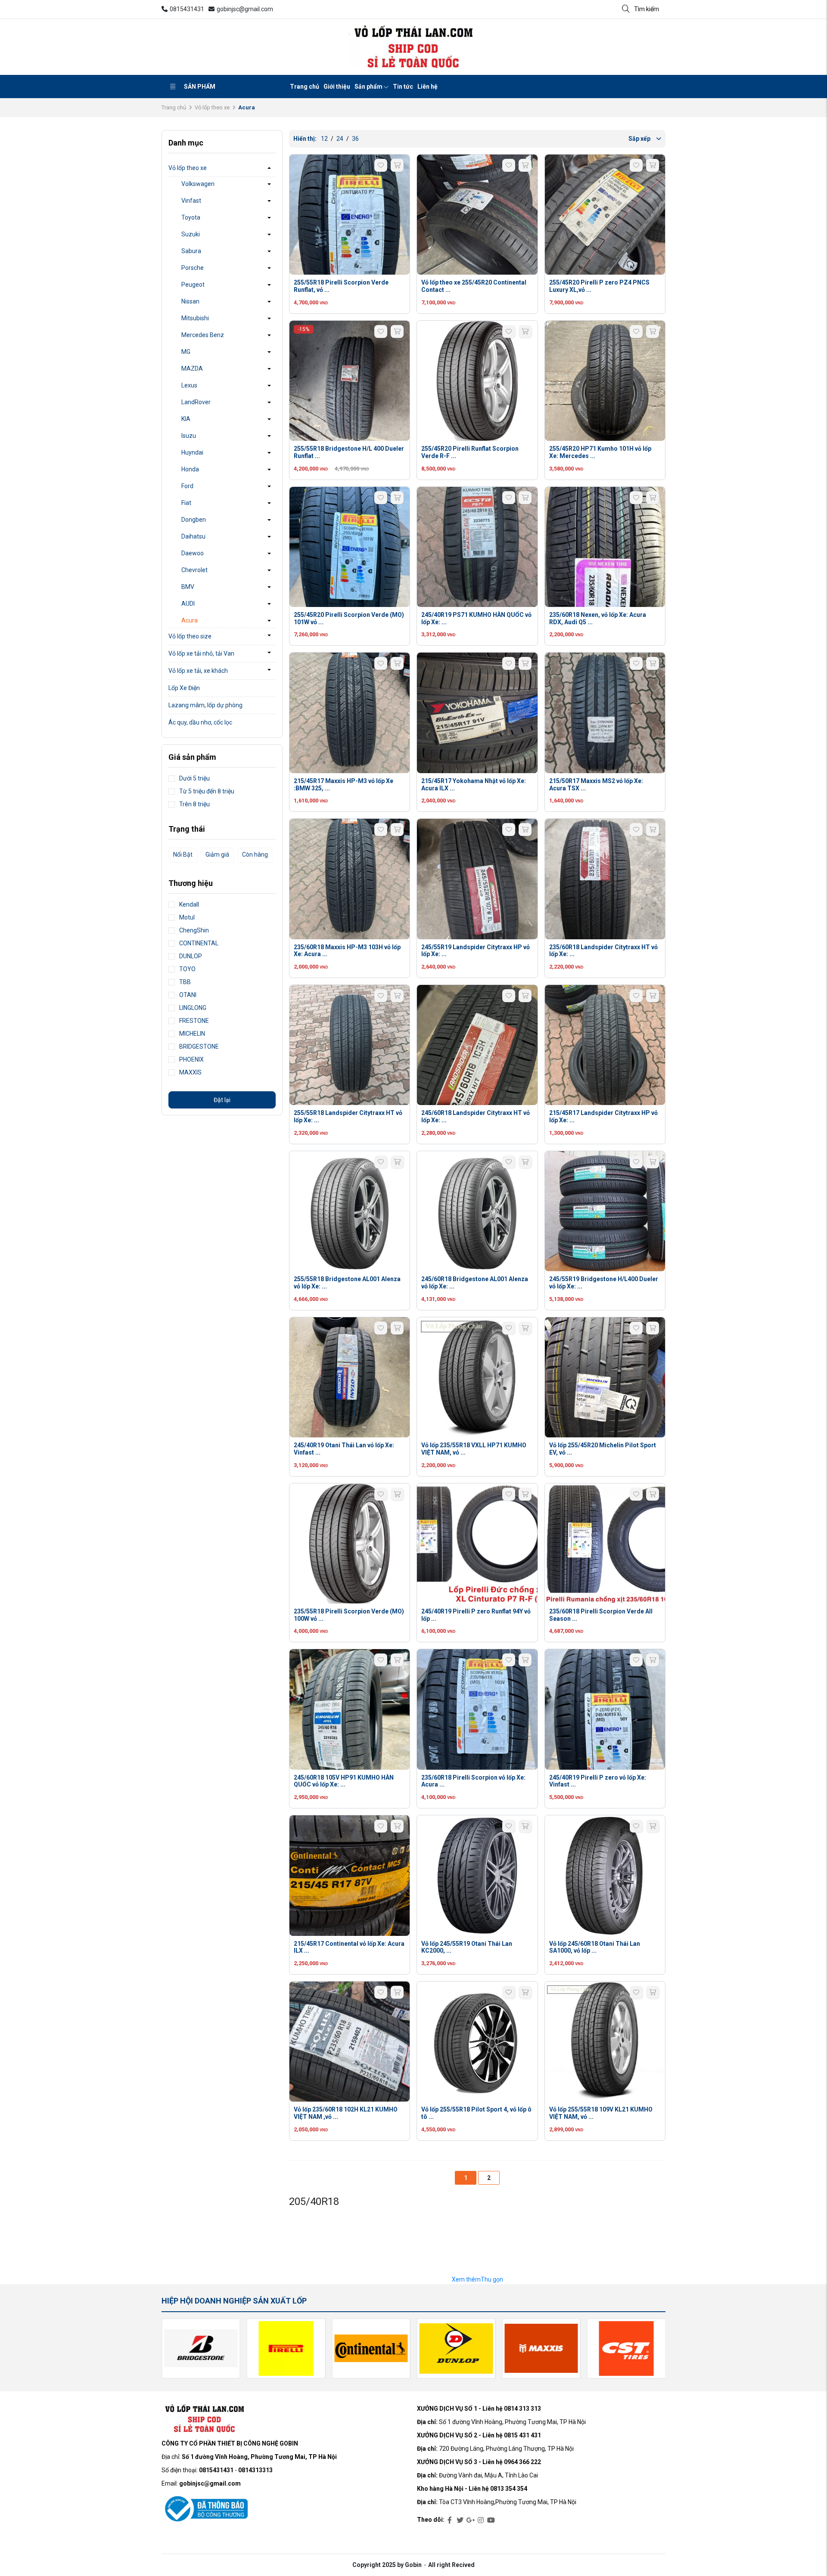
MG (186, 352)
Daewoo (193, 553)
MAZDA (192, 368)
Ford (187, 486)
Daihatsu (193, 536)
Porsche (193, 268)
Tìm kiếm (647, 9)
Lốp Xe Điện (184, 688)
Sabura (191, 251)
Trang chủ (305, 87)
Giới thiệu (337, 87)
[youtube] (491, 2520)
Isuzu (189, 436)
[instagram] (481, 2520)
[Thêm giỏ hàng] (397, 165)
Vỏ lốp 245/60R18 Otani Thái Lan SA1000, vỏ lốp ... (595, 1947)
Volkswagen (198, 184)
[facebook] (450, 2520)
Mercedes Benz (203, 335)
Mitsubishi (195, 318)
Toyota (191, 217)
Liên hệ (427, 87)
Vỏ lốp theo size (190, 636)
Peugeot (193, 285)
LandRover (196, 402)
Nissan (190, 301)
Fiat (186, 503)
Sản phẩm (200, 87)
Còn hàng (255, 855)
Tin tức (403, 87)
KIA (186, 419)
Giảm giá (217, 855)
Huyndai (192, 452)
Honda (190, 469)
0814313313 (255, 2470)
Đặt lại (222, 1100)
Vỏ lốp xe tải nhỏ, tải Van (201, 653)
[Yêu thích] (381, 165)
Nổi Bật (183, 855)
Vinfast (191, 201)
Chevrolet (194, 570)
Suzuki (191, 234)
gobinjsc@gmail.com (245, 9)
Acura (190, 620)
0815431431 (187, 9)
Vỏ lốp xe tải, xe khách (198, 671)
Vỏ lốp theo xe (212, 107)
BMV (188, 587)
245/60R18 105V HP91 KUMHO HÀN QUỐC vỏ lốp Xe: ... (344, 1781)
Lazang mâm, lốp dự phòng (205, 705)
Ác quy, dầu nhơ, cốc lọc (200, 722)
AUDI (188, 604)
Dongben (194, 520)
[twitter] (460, 2520)
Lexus (189, 385)
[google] (470, 2520)
